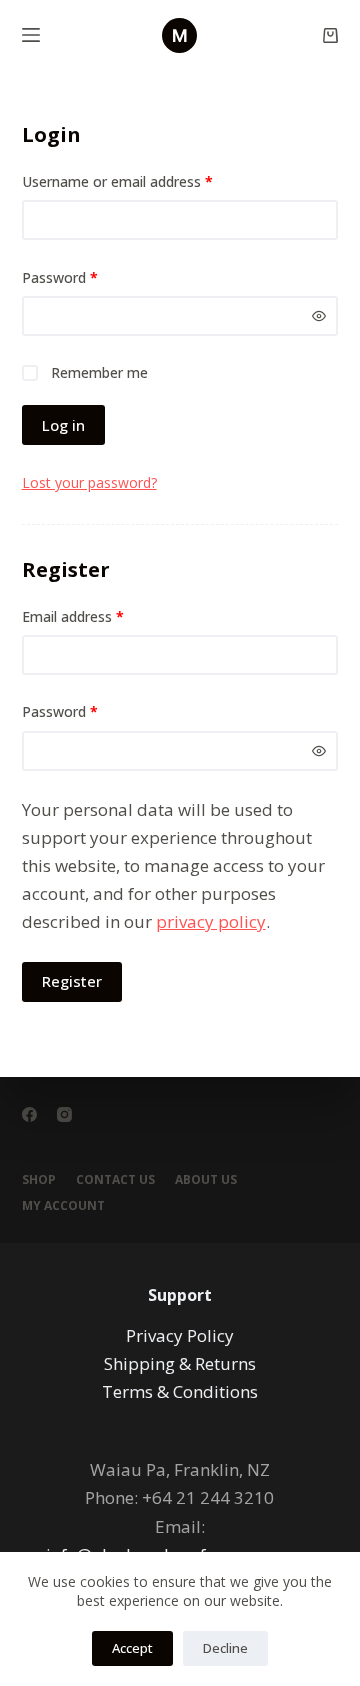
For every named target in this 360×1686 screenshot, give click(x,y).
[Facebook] (29, 1114)
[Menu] (31, 35)
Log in (63, 425)
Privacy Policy (180, 1335)
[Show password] (319, 316)
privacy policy (211, 921)
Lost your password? (89, 482)
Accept (132, 1648)
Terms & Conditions (180, 1391)
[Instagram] (64, 1114)
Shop (39, 1180)
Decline (225, 1648)
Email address (101, 616)
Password (88, 277)
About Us (206, 1180)
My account (63, 1206)
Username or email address (145, 181)
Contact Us (115, 1180)
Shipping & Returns (180, 1363)
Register (72, 981)
